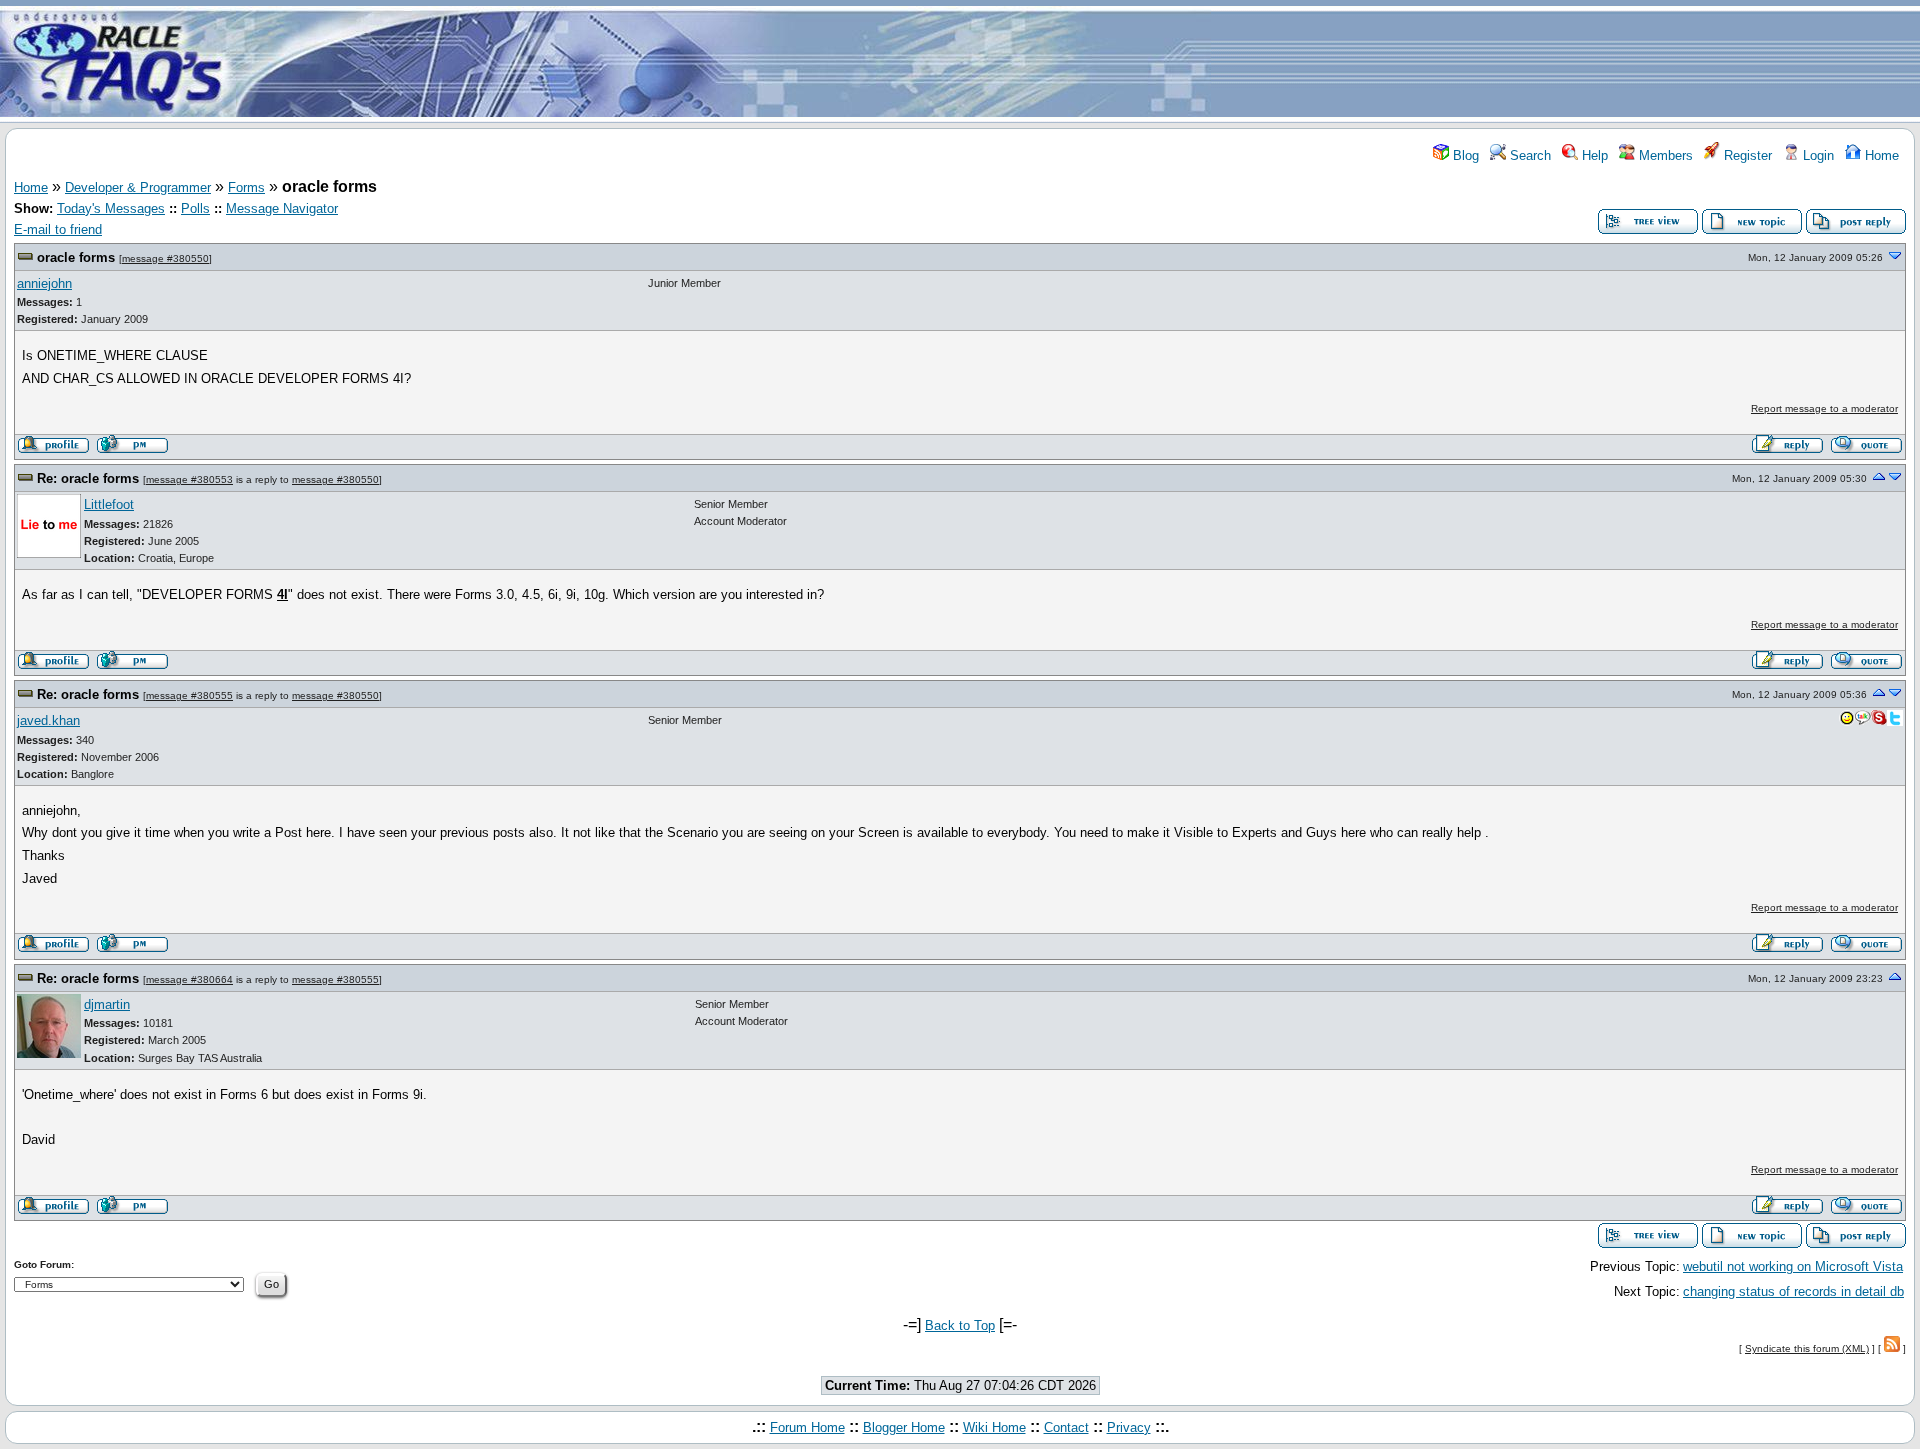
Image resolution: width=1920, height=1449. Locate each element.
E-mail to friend (58, 229)
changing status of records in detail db (1793, 1291)
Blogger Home (904, 1427)
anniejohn (44, 283)
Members (1664, 155)
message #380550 (165, 258)
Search (1528, 155)
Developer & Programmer (138, 187)
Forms (246, 187)
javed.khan (48, 720)
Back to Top (960, 1325)
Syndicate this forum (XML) (1807, 1348)
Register (1746, 155)
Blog (1464, 155)
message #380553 (189, 479)
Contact (1066, 1427)
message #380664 (189, 979)
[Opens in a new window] (1847, 722)
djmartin (107, 1004)
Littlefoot (109, 504)
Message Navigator (282, 208)
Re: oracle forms (88, 478)
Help (1593, 155)
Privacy (1129, 1427)
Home (1880, 155)
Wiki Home (994, 1427)
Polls (195, 208)
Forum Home (807, 1427)
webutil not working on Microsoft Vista (1793, 1266)
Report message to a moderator (1824, 408)
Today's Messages (111, 208)
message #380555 (189, 695)
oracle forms (76, 257)
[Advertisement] (1078, 63)
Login (1816, 155)
